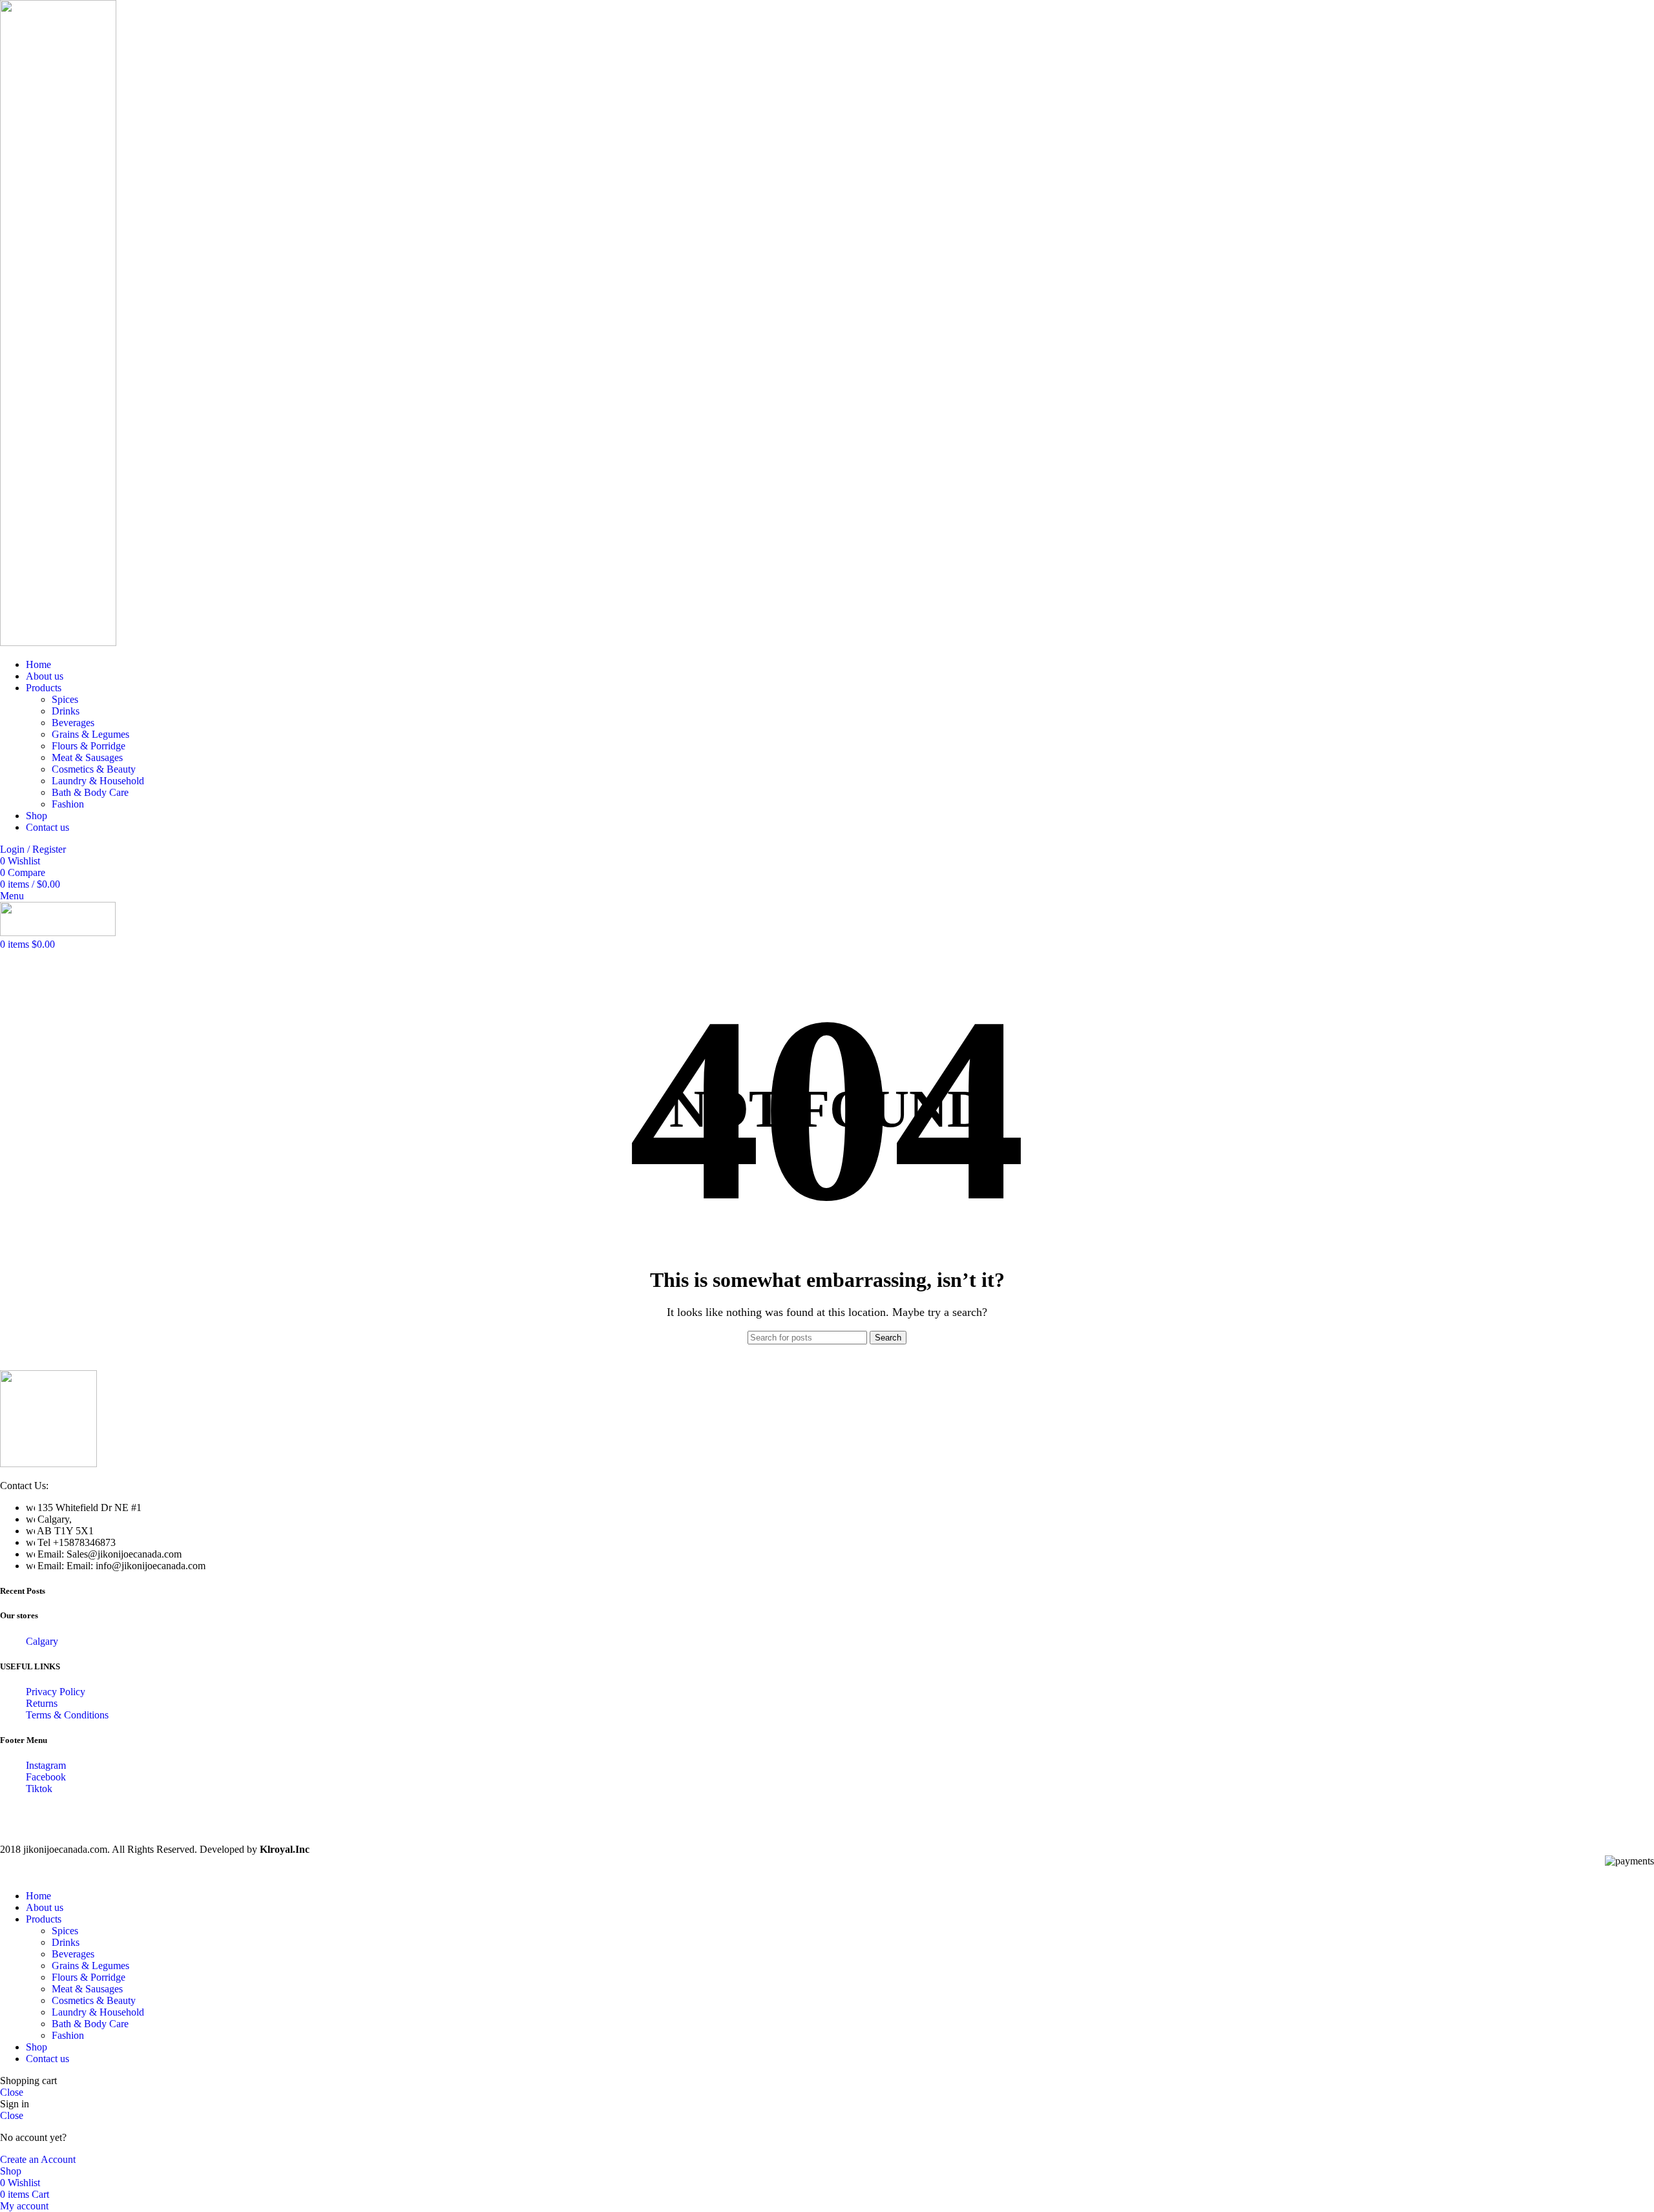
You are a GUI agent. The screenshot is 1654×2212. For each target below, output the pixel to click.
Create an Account (38, 2159)
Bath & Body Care (90, 792)
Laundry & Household (98, 781)
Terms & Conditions (67, 1715)
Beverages (73, 723)
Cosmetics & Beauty (94, 769)
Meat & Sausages (87, 757)
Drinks (66, 711)
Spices (65, 699)
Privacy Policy (56, 1692)
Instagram (46, 1765)
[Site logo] (58, 642)
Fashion (68, 804)
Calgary (42, 1641)
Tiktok (39, 1789)
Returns (42, 1703)
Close (12, 2092)
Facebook (46, 1777)
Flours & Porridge (89, 746)
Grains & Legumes (90, 734)
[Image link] (48, 1464)
